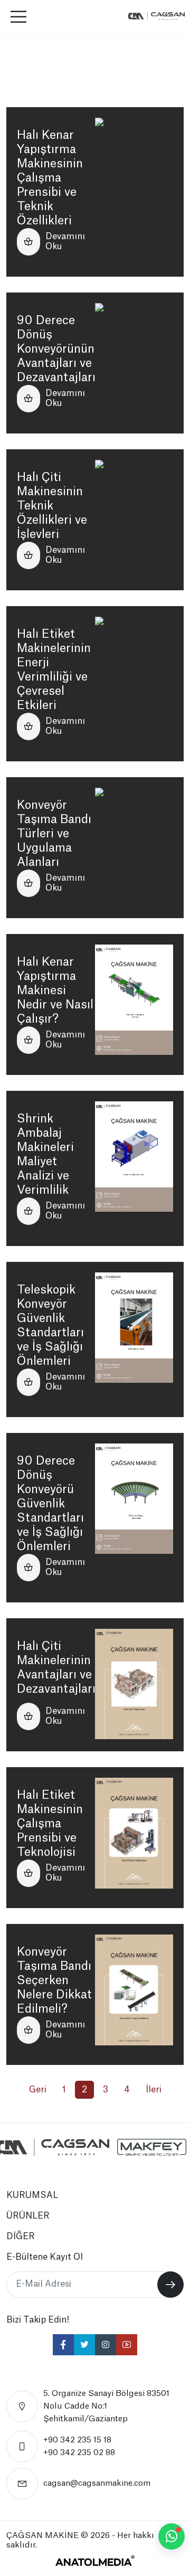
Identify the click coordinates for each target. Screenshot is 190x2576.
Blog (54, 51)
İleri (154, 2090)
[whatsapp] (172, 2536)
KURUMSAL (32, 2195)
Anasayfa (23, 51)
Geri (38, 2090)
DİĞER (21, 2237)
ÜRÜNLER (28, 2216)
